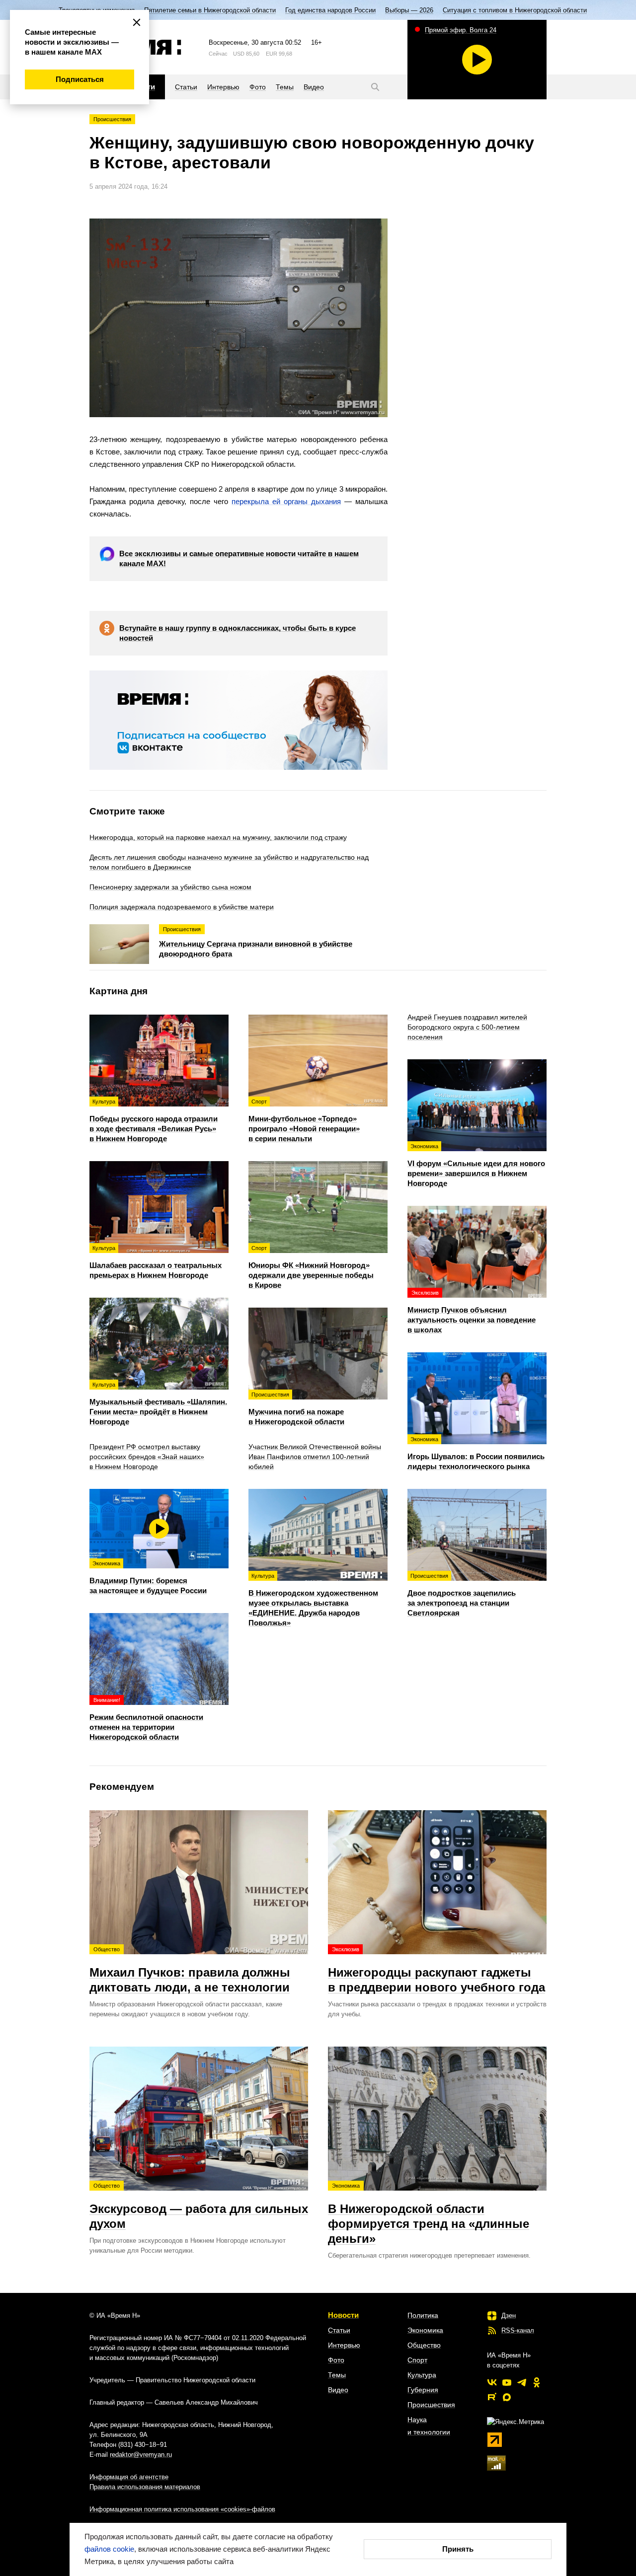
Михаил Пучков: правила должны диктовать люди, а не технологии (190, 1970)
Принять (458, 2549)
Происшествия (112, 119)
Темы (337, 2375)
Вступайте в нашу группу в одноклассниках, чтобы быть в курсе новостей (238, 633)
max (507, 2397)
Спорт (417, 2360)
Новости (343, 2315)
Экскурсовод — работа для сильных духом (199, 2207)
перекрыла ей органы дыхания (286, 501)
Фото (336, 2360)
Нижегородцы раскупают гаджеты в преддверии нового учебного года (437, 1970)
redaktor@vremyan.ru (141, 2455)
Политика (423, 2315)
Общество (424, 2345)
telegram (522, 2382)
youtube (507, 2382)
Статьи (339, 2330)
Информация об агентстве (129, 2477)
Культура (422, 2375)
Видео (338, 2390)
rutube (492, 2397)
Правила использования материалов (145, 2487)
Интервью (344, 2345)
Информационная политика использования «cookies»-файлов (182, 2509)
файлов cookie (109, 2549)
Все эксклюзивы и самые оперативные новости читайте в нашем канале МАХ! (239, 558)
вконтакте (492, 2382)
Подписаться (80, 79)
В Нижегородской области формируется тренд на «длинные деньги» (429, 2214)
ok (537, 2382)
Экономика (425, 2330)
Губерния (423, 2390)
